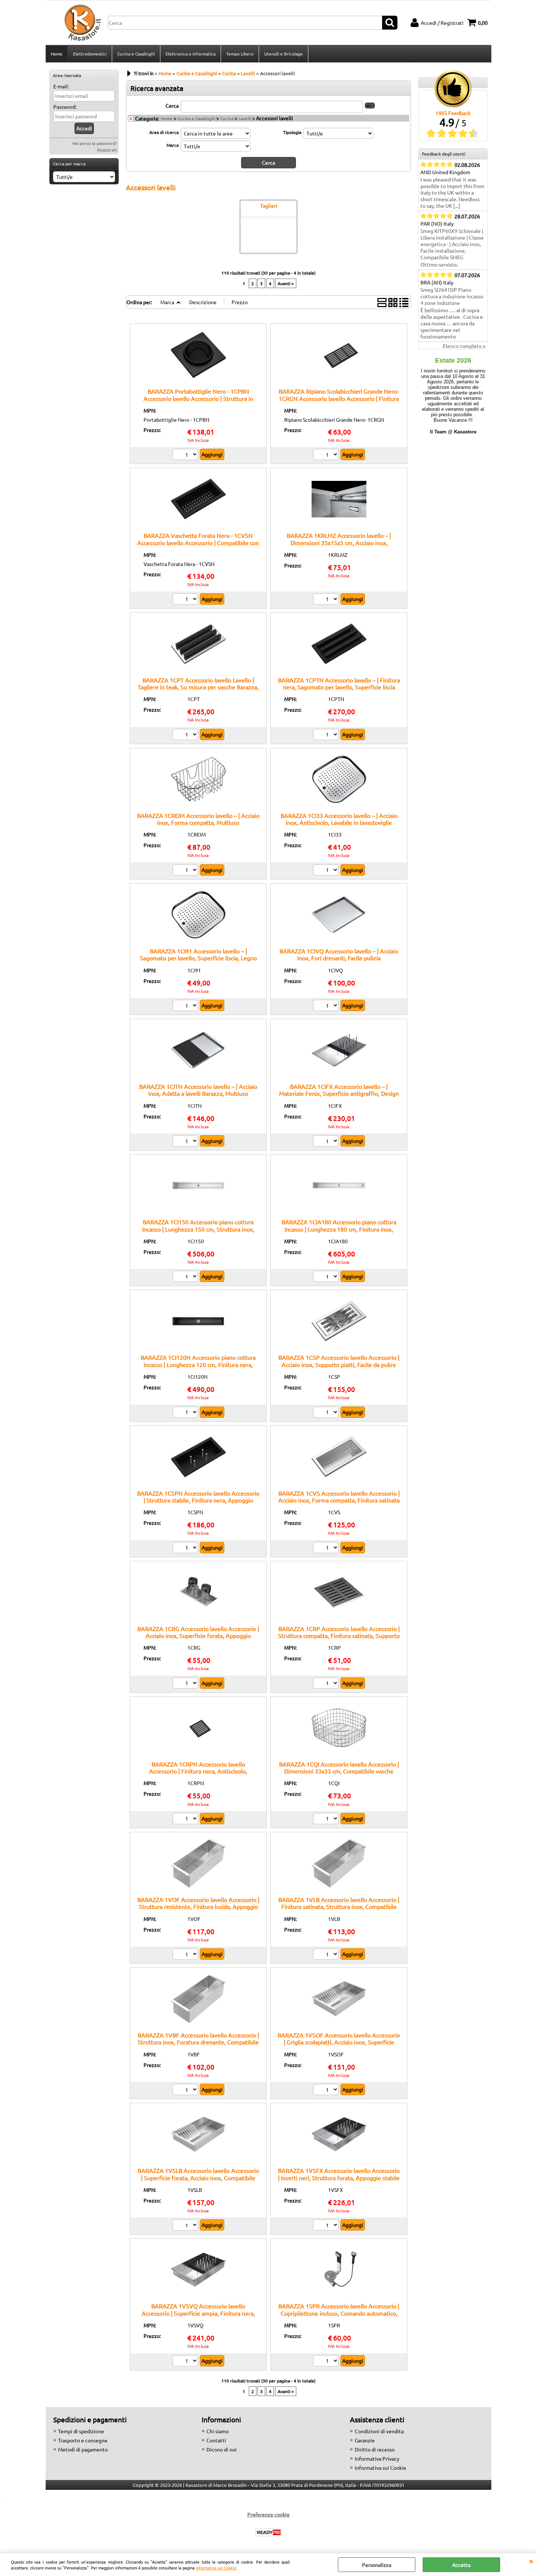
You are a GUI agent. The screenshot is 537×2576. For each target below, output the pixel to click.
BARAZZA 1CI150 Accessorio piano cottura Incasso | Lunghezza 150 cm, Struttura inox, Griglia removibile (198, 1229)
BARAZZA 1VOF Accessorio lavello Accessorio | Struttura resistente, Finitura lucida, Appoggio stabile (198, 1907)
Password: (65, 107)
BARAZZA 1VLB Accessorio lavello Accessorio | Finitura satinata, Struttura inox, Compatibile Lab (339, 1907)
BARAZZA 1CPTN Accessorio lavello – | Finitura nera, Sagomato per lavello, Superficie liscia (339, 683)
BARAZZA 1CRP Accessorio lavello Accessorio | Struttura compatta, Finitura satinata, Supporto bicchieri (339, 1636)
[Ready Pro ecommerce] (268, 2532)
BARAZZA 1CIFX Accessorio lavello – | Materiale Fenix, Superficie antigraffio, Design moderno (339, 1093)
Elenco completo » (464, 346)
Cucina (227, 118)
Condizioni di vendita (379, 2431)
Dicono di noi (222, 2449)
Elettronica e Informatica (191, 54)
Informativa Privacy (377, 2458)
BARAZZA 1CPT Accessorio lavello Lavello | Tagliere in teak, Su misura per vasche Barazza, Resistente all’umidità (198, 687)
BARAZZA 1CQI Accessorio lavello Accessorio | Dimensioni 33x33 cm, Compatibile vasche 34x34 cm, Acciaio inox (339, 1771)
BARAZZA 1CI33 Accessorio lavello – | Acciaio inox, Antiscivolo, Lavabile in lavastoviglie (339, 819)
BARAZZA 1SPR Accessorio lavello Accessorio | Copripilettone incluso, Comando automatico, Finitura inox (339, 2313)
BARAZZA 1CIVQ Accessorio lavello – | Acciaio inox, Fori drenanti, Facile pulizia (339, 954)
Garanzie (365, 2440)
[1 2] (186, 455)
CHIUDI (531, 2561)
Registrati (107, 150)
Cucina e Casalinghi (136, 54)
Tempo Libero (240, 54)
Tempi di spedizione (81, 2431)
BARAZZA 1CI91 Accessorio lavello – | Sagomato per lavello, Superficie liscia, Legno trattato (198, 958)
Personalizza (377, 2565)
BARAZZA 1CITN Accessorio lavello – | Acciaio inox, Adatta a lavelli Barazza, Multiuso (198, 1090)
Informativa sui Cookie (216, 2568)
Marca (173, 145)
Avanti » (286, 283)
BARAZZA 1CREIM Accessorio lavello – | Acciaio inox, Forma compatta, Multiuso (198, 819)
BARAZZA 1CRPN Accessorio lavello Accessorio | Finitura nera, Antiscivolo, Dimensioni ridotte (198, 1771)
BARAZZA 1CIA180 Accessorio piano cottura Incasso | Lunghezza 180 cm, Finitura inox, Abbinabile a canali (339, 1229)
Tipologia (292, 132)
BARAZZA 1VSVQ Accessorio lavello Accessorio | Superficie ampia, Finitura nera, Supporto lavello (198, 2313)
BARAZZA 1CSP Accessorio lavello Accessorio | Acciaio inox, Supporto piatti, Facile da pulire (339, 1361)
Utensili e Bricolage (283, 54)
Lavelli (245, 118)
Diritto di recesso (375, 2449)
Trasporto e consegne (83, 2440)
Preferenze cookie (268, 2514)
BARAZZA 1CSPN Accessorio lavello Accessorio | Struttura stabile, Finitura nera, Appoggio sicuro (198, 1500)
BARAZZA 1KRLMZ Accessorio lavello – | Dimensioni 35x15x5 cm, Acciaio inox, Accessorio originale (339, 542)
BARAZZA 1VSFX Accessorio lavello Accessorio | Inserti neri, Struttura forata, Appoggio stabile (339, 2174)
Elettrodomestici (90, 54)
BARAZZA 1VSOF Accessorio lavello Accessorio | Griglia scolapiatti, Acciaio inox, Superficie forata (339, 2042)
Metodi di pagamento (83, 2449)
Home (57, 54)
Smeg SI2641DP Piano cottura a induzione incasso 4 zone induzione (452, 296)
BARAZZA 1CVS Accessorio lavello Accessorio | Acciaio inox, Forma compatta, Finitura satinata (339, 1496)
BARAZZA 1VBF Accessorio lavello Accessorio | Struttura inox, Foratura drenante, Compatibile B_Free (198, 2042)
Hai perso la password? (95, 143)
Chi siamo (218, 2431)
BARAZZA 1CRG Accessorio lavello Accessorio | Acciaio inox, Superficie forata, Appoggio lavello (198, 1636)
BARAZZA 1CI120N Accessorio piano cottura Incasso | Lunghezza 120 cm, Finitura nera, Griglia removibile (198, 1364)
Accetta (461, 2565)
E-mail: (61, 86)
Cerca (172, 106)
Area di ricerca (164, 132)
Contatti (216, 2440)
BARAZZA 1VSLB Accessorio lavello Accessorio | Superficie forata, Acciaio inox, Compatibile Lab (198, 2177)
